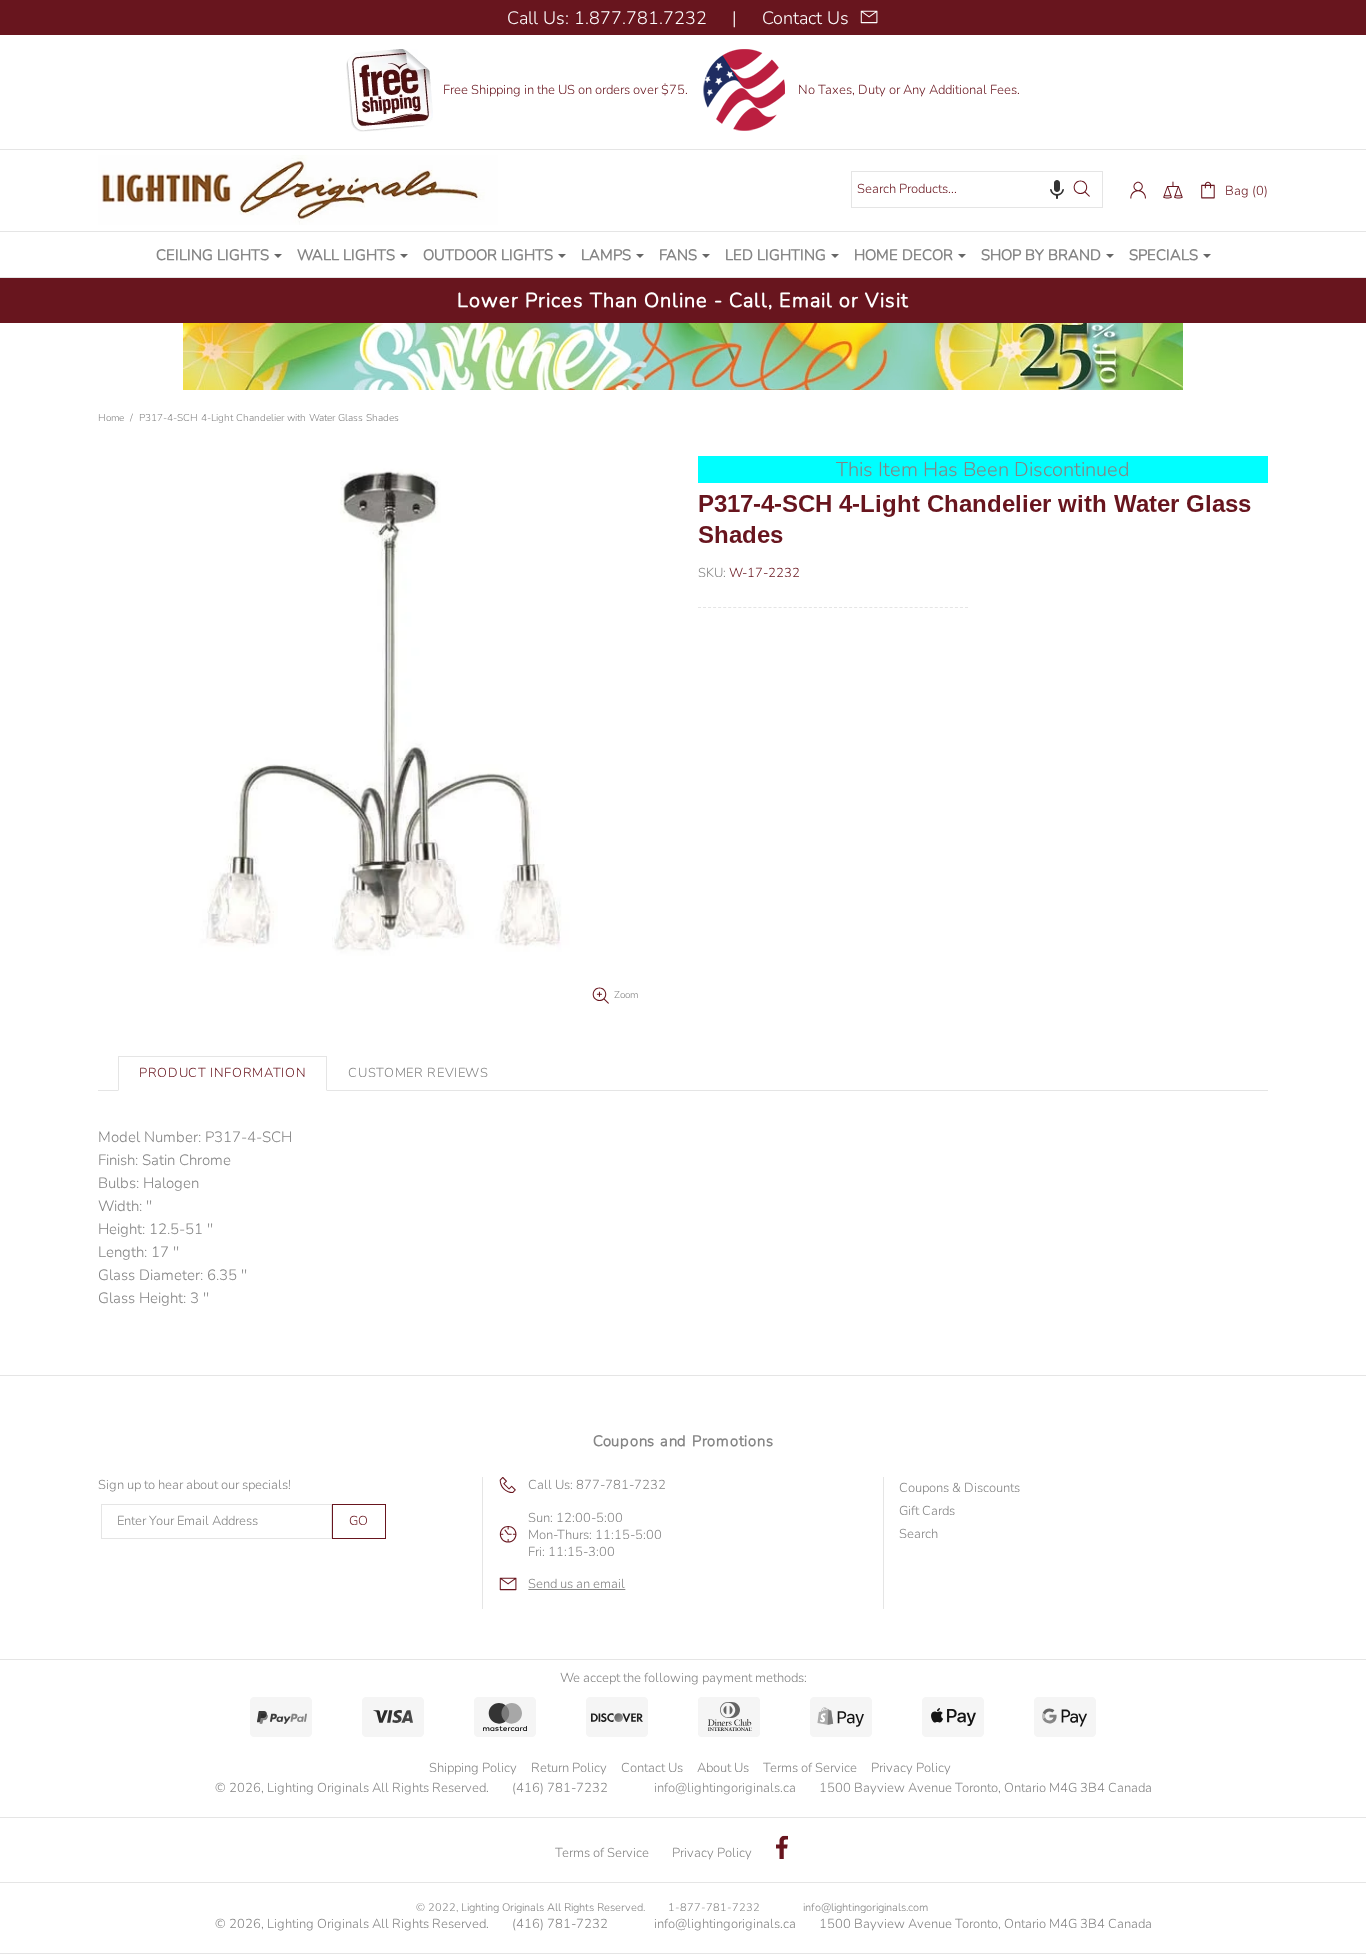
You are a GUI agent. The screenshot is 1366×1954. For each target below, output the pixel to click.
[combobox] (977, 189)
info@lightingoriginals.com (865, 1907)
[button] (1057, 189)
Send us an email (576, 1584)
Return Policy (569, 1768)
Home (111, 418)
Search (918, 1534)
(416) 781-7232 (560, 1788)
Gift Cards (927, 1511)
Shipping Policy (473, 1768)
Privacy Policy (911, 1768)
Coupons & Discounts (959, 1488)
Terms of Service (810, 1768)
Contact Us (652, 1768)
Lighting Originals (298, 190)
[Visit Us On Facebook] (782, 1850)
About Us (723, 1768)
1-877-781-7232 (714, 1907)
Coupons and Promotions (683, 1441)
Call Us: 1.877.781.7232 (607, 18)
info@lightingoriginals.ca (725, 1788)
